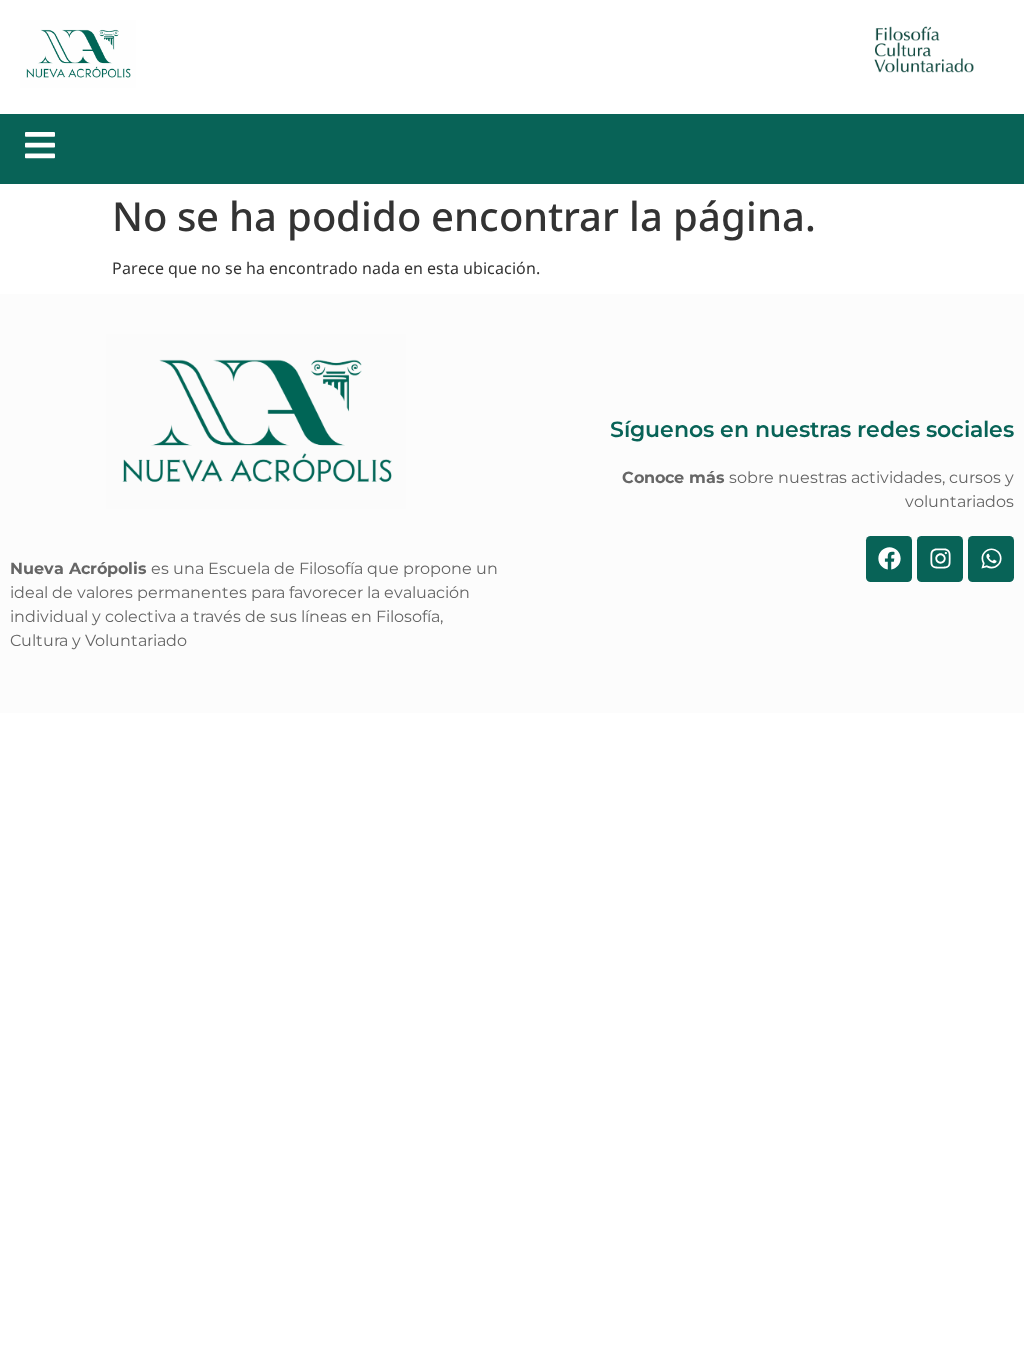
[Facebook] (889, 559)
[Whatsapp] (991, 559)
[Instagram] (940, 559)
